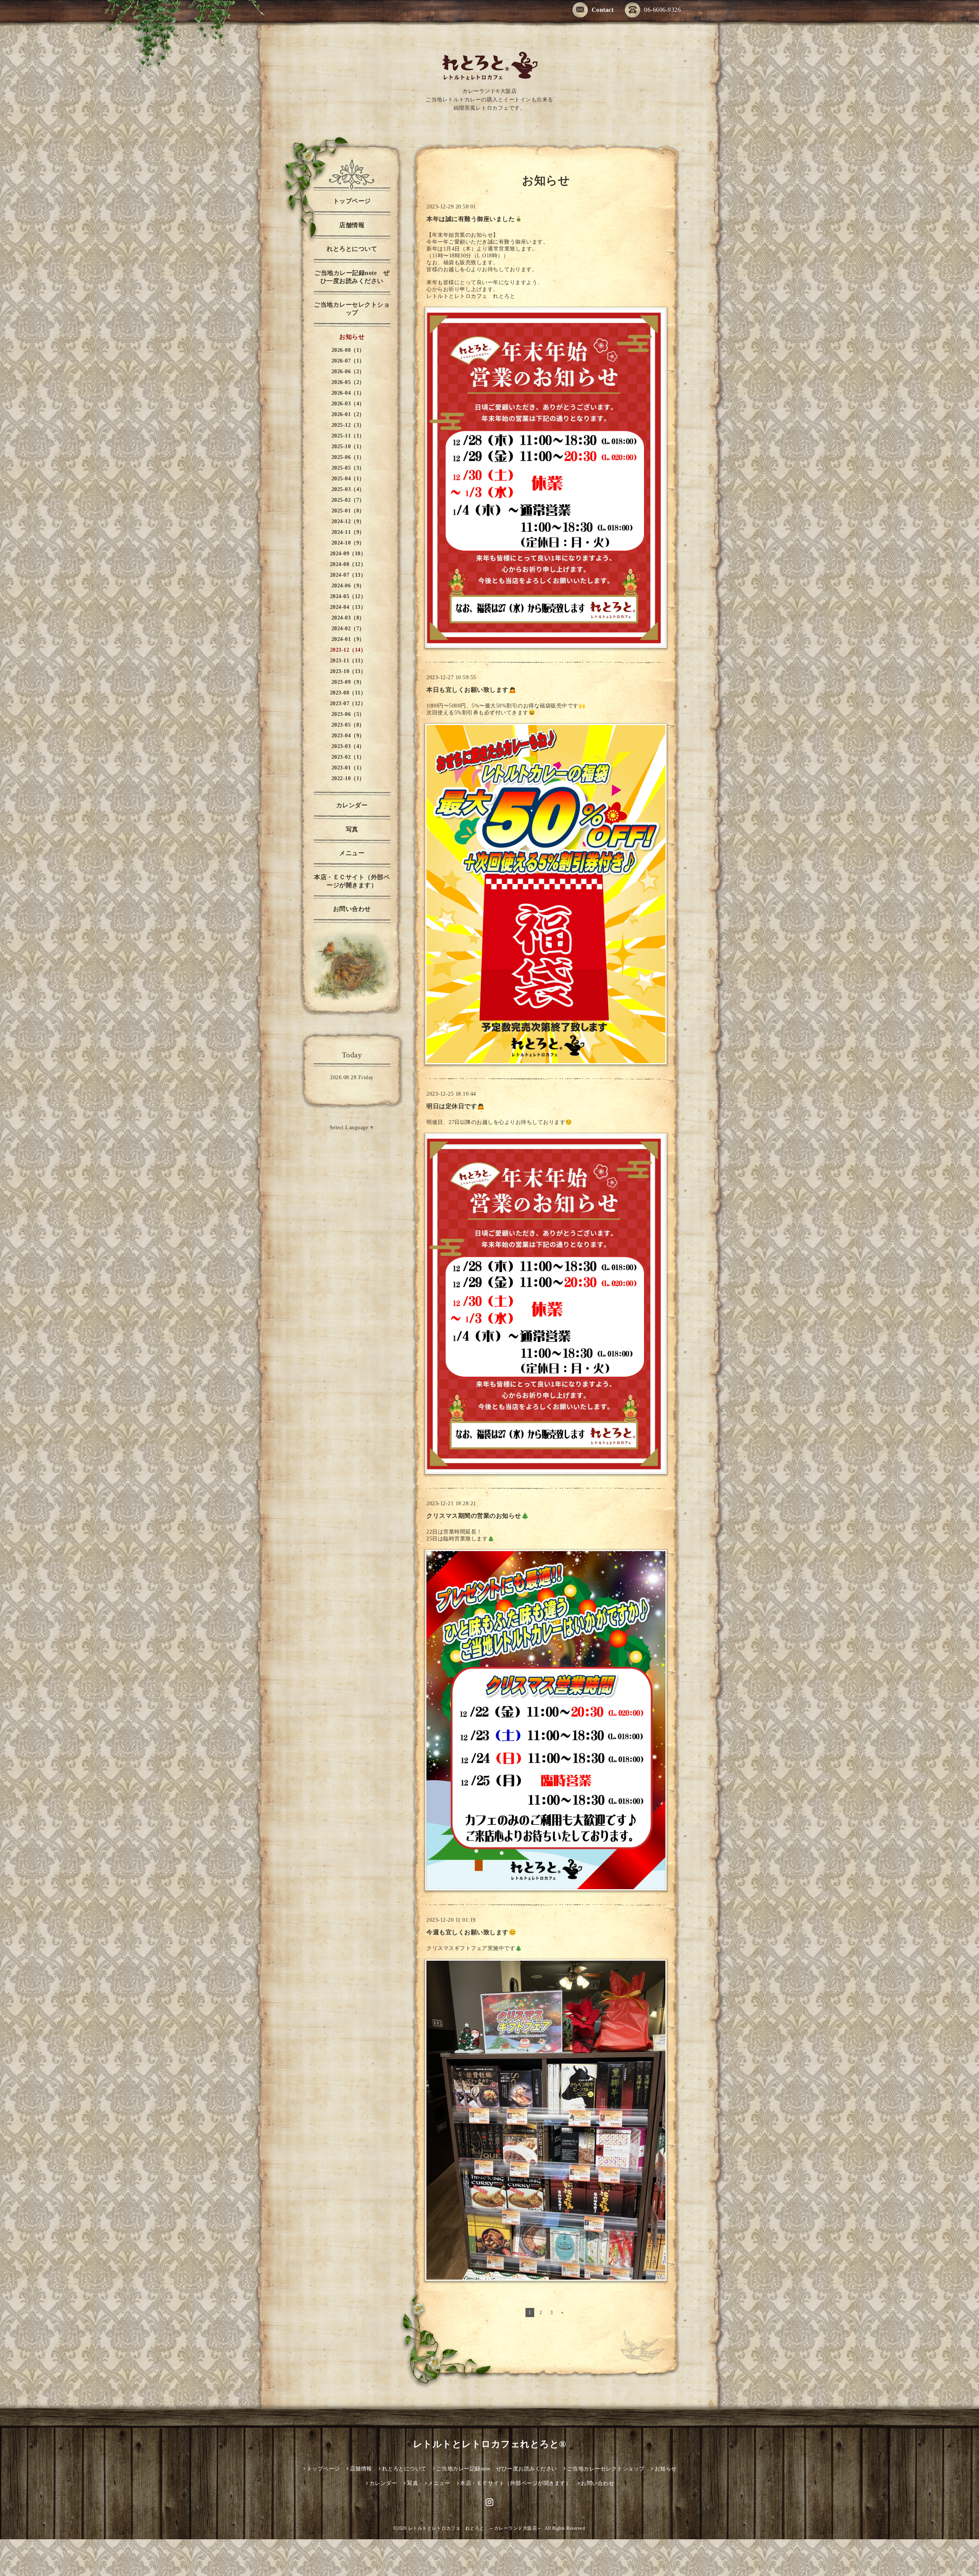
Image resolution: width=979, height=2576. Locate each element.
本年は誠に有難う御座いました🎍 (475, 219)
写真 (352, 829)
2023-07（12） (348, 703)
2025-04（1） (348, 479)
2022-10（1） (348, 778)
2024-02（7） (348, 629)
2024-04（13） (348, 607)
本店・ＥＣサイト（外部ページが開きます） (352, 881)
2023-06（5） (348, 714)
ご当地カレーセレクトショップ (352, 309)
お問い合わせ (352, 909)
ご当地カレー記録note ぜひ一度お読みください (352, 277)
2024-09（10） (348, 554)
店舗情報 (352, 225)
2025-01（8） (348, 511)
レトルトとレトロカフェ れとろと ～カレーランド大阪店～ (475, 2528)
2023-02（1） (348, 757)
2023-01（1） (348, 768)
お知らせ (352, 337)
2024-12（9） (348, 521)
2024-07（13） (348, 575)
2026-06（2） (348, 372)
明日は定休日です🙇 (456, 1106)
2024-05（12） (348, 596)
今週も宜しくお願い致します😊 (471, 1932)
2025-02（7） (348, 500)
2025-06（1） (348, 457)
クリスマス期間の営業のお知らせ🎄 (478, 1516)
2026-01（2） (348, 414)
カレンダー (352, 805)
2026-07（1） (348, 361)
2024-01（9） (348, 639)
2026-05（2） (348, 382)
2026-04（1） (348, 393)
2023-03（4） (348, 746)
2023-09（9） (348, 682)
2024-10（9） (348, 543)
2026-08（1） (348, 350)
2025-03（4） (348, 489)
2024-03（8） (348, 618)
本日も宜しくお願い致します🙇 (471, 690)
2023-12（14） (348, 650)
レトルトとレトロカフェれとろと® (490, 2444)
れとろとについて (352, 249)
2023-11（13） (348, 661)
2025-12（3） (348, 425)
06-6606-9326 (662, 10)
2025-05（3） (348, 468)
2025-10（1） (348, 446)
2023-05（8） (348, 725)
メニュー (352, 853)
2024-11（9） (348, 532)
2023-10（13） (348, 671)
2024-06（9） (348, 586)
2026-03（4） (348, 404)
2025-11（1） (348, 436)
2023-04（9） (348, 736)
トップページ (352, 201)
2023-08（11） (348, 693)
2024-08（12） (348, 564)
